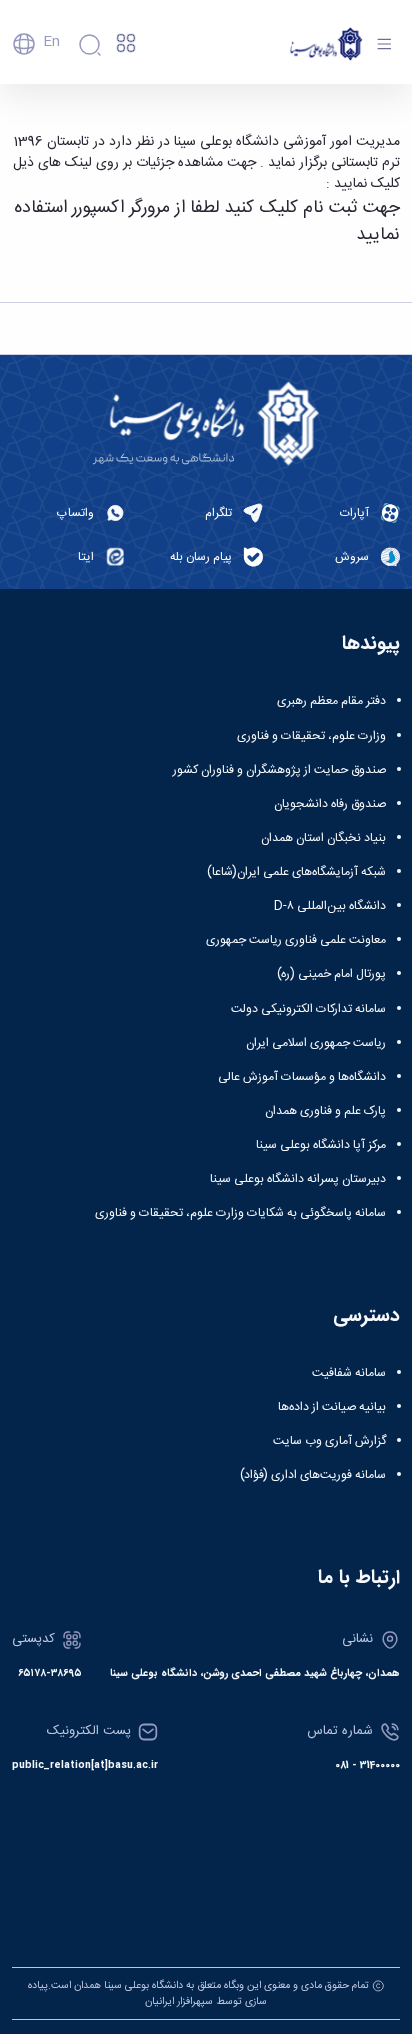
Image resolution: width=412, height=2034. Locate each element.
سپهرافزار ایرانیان (179, 2001)
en (51, 42)
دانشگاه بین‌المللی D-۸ (330, 906)
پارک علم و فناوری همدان (325, 1111)
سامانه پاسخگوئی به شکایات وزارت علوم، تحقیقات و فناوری (240, 1213)
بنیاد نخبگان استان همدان (323, 838)
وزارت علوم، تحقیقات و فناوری (311, 736)
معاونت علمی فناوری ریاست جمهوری (296, 940)
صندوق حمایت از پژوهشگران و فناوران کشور (279, 770)
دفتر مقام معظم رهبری (331, 701)
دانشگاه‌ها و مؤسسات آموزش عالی (302, 1077)
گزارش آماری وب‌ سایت (329, 1441)
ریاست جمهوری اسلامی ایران (316, 1043)
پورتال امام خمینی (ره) (331, 974)
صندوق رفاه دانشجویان (330, 804)
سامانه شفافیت (349, 1373)
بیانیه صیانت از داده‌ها (332, 1407)
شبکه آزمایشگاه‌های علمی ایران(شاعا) (296, 872)
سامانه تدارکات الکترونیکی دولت (308, 1009)
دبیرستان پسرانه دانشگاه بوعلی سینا (298, 1179)
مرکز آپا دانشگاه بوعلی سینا (321, 1145)
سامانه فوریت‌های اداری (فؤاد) (313, 1475)
